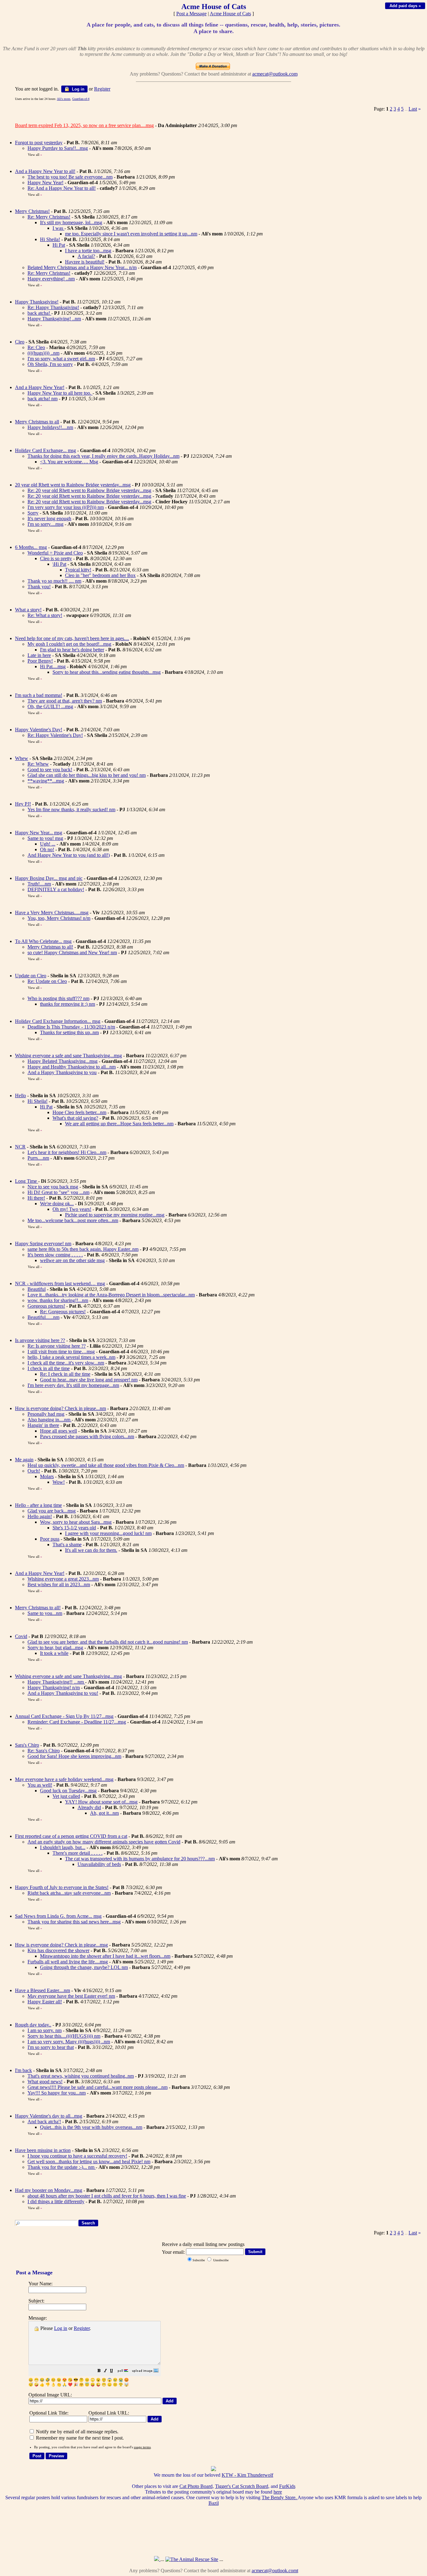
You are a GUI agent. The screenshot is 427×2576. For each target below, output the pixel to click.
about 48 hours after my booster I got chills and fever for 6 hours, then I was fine (107, 2196)
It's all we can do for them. (91, 1550)
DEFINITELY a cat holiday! (56, 889)
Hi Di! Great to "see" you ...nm (58, 1192)
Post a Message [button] (191, 14)
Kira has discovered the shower (58, 1950)
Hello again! (40, 1516)
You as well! (40, 1785)
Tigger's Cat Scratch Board (242, 2486)
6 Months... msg (31, 547)
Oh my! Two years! (72, 1209)
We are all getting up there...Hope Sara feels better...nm (119, 1124)
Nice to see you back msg (53, 1187)
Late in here (39, 655)
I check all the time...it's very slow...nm (66, 1363)
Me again (24, 1460)
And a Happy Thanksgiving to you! (63, 1693)
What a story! (28, 610)
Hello (20, 1096)
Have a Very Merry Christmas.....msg (52, 913)
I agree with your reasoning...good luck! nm (108, 1533)
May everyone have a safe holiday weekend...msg (64, 1779)
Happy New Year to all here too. (60, 393)
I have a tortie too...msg (88, 251)
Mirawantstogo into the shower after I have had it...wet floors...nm (105, 1956)
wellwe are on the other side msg (72, 1260)
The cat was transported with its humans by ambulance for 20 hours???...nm (140, 1859)
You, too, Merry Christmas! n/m (59, 918)
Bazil (214, 2503)
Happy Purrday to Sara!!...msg (58, 148)
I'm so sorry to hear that (51, 2047)
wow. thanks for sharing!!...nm (58, 1300)
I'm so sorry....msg (45, 524)
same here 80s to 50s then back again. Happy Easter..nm (83, 1249)
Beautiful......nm (43, 1317)
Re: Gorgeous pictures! (63, 1312)
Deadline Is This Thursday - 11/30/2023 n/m (71, 1027)
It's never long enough (49, 518)
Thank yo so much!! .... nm (54, 581)
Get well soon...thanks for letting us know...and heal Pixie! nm (89, 2161)
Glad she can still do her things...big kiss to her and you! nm (87, 775)
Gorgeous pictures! (46, 1306)
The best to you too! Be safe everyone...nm (70, 177)
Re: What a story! (45, 615)
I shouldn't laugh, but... (63, 1847)
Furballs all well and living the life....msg (68, 1962)
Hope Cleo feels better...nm (79, 1112)
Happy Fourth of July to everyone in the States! (62, 1887)
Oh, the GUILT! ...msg (50, 706)
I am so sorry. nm (45, 2030)
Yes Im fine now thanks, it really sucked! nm (71, 809)
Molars (47, 1476)
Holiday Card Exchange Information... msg (58, 1021)
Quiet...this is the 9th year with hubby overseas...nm (91, 2127)
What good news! (45, 2082)
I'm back (23, 2070)
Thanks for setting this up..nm (69, 1032)
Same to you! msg (45, 838)
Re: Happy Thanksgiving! (53, 307)
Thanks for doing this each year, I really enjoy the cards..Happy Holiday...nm (103, 456)
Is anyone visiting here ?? (40, 1340)
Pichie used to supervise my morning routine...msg (115, 1215)
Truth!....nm (39, 884)
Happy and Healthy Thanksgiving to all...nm (72, 1067)
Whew (22, 758)
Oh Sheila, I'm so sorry (50, 364)
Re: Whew (38, 764)
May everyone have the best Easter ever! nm (71, 1996)
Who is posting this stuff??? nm (58, 998)
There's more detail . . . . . (78, 1853)
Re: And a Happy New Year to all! (62, 188)
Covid (21, 1636)
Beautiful (37, 1289)
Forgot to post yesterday (39, 143)
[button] (99, 2371)
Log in (78, 89)
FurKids (287, 2486)
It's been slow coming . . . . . (55, 1255)
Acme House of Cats (230, 14)
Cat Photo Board (196, 2486)
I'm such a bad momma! (39, 695)
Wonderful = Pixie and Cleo (55, 553)
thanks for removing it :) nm (68, 1004)
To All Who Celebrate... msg (43, 941)
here (278, 2492)
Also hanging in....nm (50, 1420)
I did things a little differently (56, 2201)
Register (82, 2328)
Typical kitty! (78, 570)
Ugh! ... (48, 844)
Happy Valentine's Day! (39, 730)
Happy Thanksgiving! (37, 302)
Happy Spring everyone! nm (43, 1244)
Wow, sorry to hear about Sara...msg (76, 1522)
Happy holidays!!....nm (50, 427)
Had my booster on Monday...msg (49, 2190)
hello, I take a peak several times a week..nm (71, 1357)
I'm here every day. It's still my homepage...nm (73, 1385)
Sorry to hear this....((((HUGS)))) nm (64, 2036)
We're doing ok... (57, 1204)
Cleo (20, 342)
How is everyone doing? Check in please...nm (60, 1408)
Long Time (27, 1181)
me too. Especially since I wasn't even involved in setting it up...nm (131, 234)
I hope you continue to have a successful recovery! (77, 2156)
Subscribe (199, 2260)
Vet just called (66, 1796)
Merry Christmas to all (37, 422)
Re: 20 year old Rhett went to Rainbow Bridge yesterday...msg (89, 490)
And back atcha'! (44, 2122)
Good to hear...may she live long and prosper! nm (89, 1380)
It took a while (54, 1653)
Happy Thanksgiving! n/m (54, 1688)
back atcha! (39, 313)
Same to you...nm (45, 1613)
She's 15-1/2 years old (74, 1528)
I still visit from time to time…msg (61, 1352)
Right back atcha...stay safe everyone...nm (69, 1893)
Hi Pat (59, 245)
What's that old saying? (75, 1118)
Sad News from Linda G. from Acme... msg (58, 1916)
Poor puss (50, 1539)
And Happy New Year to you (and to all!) (69, 855)
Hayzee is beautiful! (85, 262)
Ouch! (34, 1471)
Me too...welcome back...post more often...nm (73, 1220)
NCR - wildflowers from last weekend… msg (60, 1283)
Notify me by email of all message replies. (77, 2432)
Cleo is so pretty (56, 558)
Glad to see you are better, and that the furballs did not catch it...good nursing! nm (108, 1642)
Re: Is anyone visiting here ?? (57, 1346)
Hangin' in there (43, 1425)
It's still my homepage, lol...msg (71, 222)
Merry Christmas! (32, 211)
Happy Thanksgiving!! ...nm (56, 1682)
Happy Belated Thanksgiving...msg (63, 1061)
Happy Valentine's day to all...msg (49, 2116)
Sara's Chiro (27, 1745)
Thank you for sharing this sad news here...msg (74, 1922)
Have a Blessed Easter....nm (43, 1990)
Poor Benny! (40, 661)
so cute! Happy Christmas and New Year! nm (72, 952)
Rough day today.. (33, 2025)
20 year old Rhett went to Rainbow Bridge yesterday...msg (73, 485)
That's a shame (67, 1545)
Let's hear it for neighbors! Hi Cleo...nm (67, 1152)
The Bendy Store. (280, 2497)
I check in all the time (49, 1368)
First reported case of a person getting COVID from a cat (71, 1836)
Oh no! (47, 849)
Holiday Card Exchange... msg (45, 450)
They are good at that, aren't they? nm (65, 701)
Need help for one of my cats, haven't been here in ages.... (72, 638)
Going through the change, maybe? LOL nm (84, 1967)
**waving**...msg (46, 781)
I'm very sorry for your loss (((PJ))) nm (66, 507)
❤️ (70, 2385)
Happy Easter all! (45, 2002)
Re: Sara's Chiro (44, 1751)
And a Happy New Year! (40, 387)
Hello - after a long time (38, 1505)
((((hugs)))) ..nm (43, 353)
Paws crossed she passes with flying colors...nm (87, 1436)
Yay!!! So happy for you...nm (57, 2093)
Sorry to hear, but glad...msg (55, 1648)
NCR (20, 1147)
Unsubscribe (220, 2260)
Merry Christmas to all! (50, 947)
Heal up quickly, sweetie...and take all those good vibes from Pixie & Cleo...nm (106, 1465)
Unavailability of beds (99, 1864)
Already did (89, 1807)
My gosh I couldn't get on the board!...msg (69, 644)
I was (58, 228)
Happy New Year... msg (39, 833)
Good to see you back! (50, 770)
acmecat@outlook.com (275, 74)
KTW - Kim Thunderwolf (247, 2475)
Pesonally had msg (46, 1414)
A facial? (86, 256)
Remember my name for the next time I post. (79, 2438)
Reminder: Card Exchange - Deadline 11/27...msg (77, 1722)
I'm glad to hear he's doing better (72, 650)
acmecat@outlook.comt (275, 2571)
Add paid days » (405, 6)
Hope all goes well (58, 1431)
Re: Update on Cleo (47, 981)
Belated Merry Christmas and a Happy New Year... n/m (82, 267)
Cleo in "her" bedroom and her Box (100, 575)
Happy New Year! (45, 183)
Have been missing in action (43, 2150)
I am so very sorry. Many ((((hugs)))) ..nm (69, 2042)
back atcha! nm (43, 399)
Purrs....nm (38, 1158)
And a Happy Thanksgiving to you (62, 1072)
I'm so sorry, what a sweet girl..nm (61, 359)
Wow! (59, 1482)
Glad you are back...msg (52, 1511)
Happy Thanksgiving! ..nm (54, 319)
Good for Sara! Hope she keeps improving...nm (74, 1756)
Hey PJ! (23, 804)
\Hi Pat (59, 564)
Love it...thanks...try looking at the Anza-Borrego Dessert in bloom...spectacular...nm (111, 1295)
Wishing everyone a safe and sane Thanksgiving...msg (68, 1056)
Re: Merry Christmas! (49, 217)
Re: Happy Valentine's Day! (55, 735)
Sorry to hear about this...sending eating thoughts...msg (107, 672)
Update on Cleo (31, 976)
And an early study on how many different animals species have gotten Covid (104, 1842)
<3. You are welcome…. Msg (69, 462)
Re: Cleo (36, 347)
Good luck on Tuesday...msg (68, 1791)
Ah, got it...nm (104, 1813)
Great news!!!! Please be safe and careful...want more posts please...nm (98, 2087)
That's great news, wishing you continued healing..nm (81, 2076)
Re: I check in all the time (65, 1374)
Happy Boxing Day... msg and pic (49, 878)
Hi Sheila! (50, 239)
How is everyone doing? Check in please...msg (61, 1945)
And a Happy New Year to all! (45, 171)
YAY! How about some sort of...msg (101, 1802)
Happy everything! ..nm (51, 279)
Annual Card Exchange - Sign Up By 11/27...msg (64, 1716)
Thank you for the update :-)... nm (62, 2167)
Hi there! (36, 1198)
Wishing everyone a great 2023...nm (63, 1579)
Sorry (33, 513)
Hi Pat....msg (53, 666)
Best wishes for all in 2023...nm (59, 1584)
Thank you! (39, 587)
